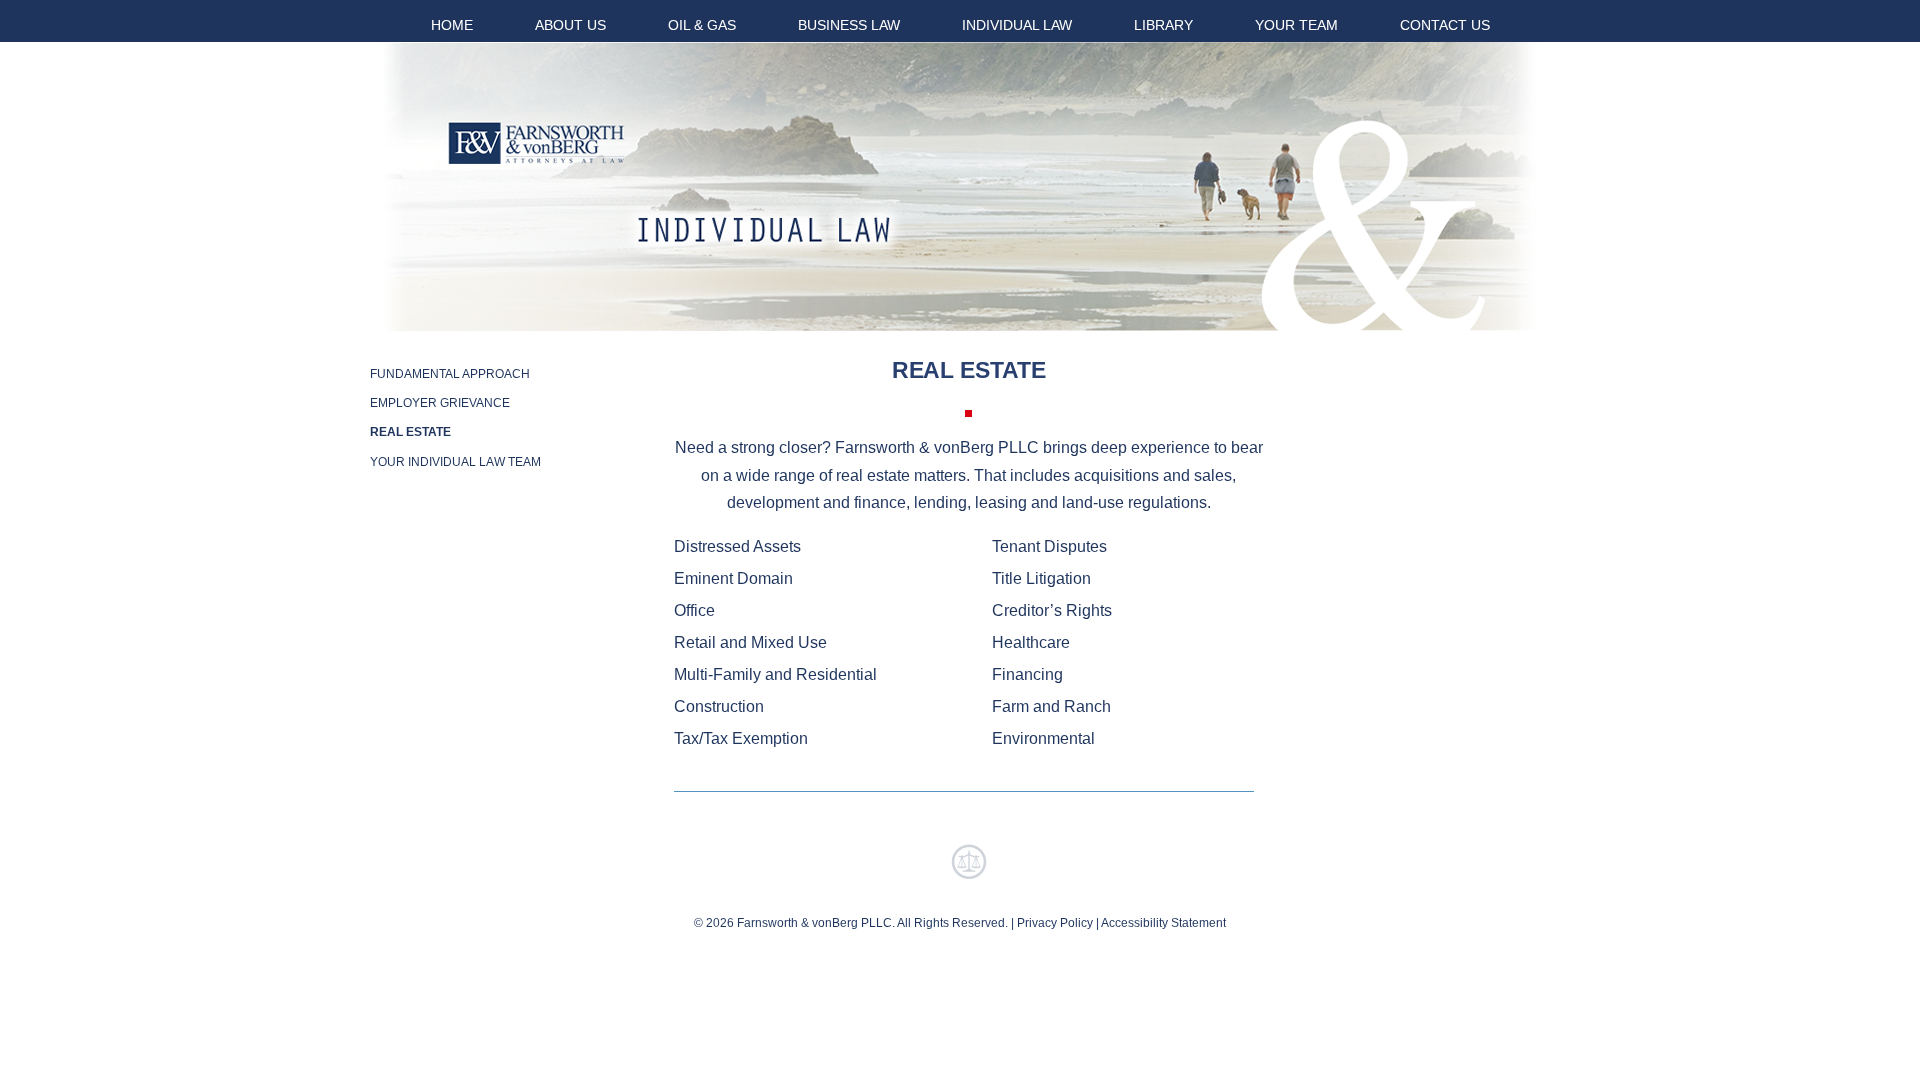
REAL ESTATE (410, 432)
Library (1163, 25)
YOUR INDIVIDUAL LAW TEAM (455, 462)
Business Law (849, 25)
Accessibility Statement (1163, 923)
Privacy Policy (1055, 923)
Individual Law (1017, 25)
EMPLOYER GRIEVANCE (440, 403)
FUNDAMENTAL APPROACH (450, 374)
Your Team (1296, 25)
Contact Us (1445, 25)
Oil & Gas (702, 25)
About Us (570, 25)
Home (452, 25)
